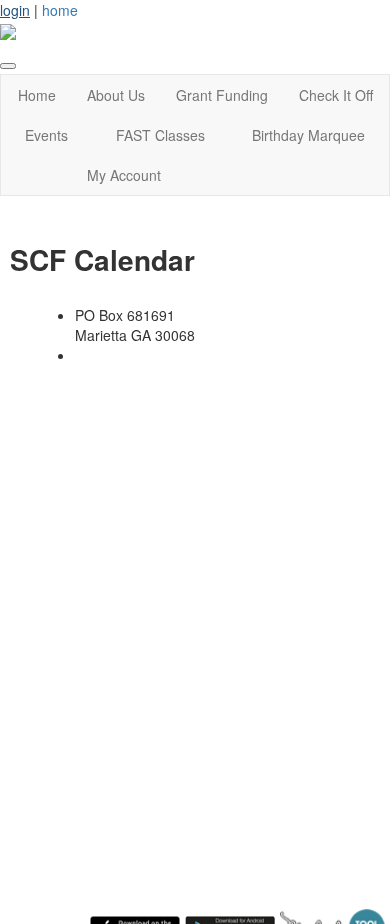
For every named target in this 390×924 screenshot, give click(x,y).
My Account (124, 175)
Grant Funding (222, 95)
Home (37, 95)
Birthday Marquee (308, 135)
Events (46, 135)
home (60, 10)
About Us (116, 95)
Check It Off (336, 95)
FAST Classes (160, 135)
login (15, 10)
